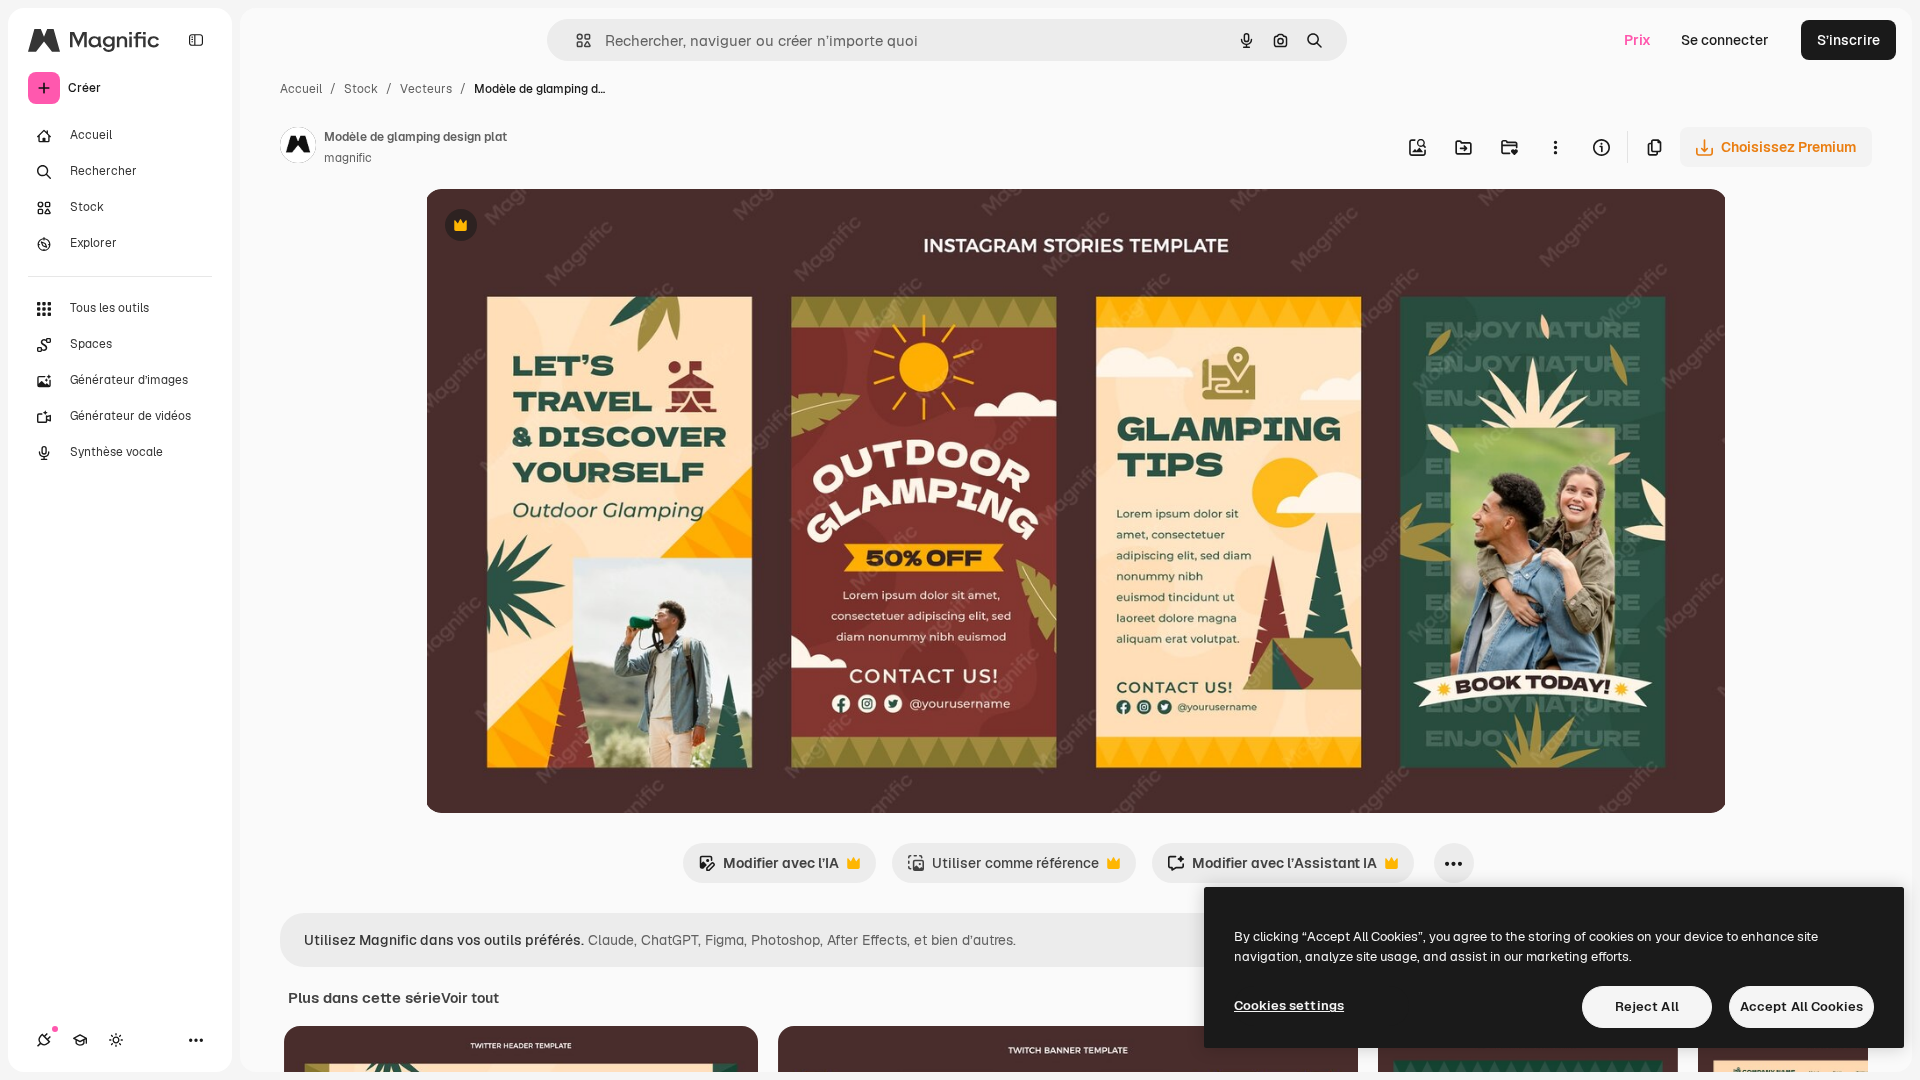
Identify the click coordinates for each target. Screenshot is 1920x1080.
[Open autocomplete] (575, 40)
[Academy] (80, 1040)
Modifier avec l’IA (768, 868)
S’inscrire (1848, 40)
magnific (348, 158)
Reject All (1647, 1006)
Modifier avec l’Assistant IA (1272, 868)
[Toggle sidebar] (196, 40)
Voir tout (470, 998)
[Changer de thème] (116, 1040)
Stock (361, 89)
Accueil (301, 89)
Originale (557, 227)
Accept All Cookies (1801, 1006)
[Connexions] (44, 1040)
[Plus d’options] (1555, 147)
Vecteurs (426, 89)
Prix (1637, 40)
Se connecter (1725, 40)
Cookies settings (1289, 1005)
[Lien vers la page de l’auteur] (298, 148)
